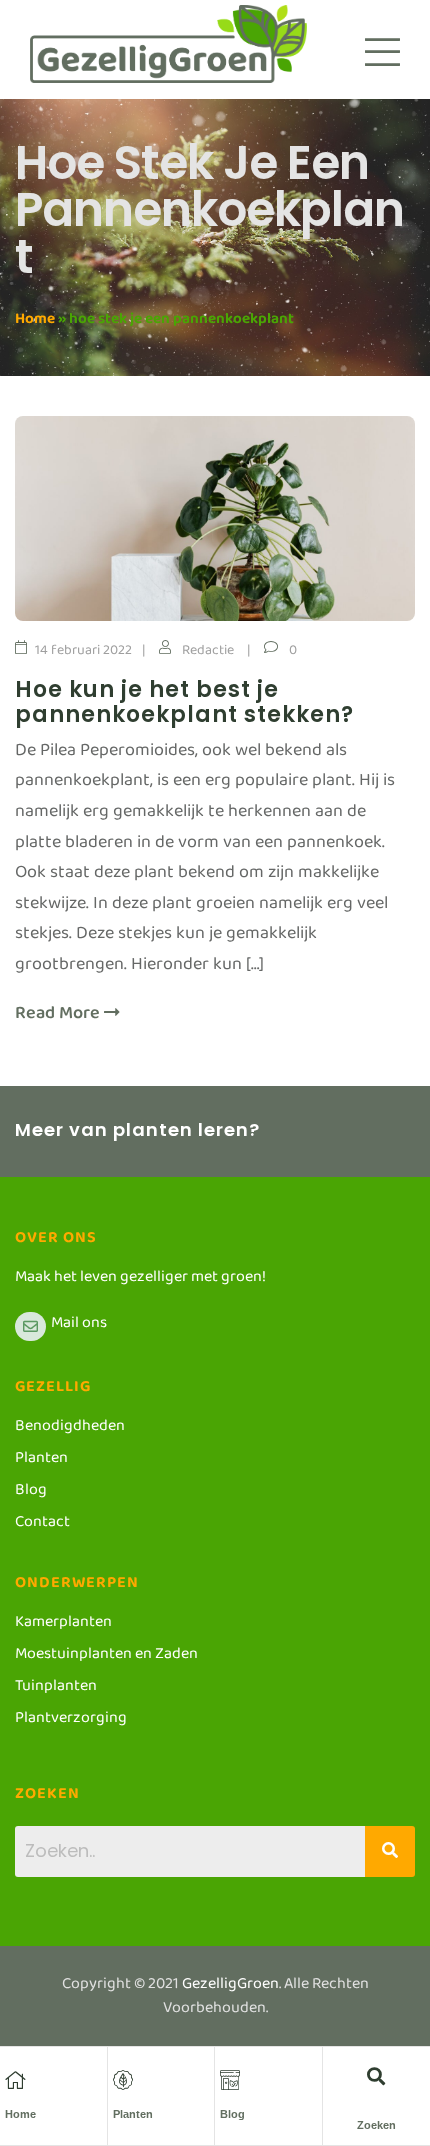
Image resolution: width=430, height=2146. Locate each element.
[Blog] (230, 2080)
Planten (133, 2114)
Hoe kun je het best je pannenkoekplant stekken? (184, 702)
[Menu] (382, 52)
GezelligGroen (230, 1987)
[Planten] (123, 2080)
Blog (232, 2114)
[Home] (15, 2080)
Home (35, 322)
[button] (376, 2075)
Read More (59, 1018)
